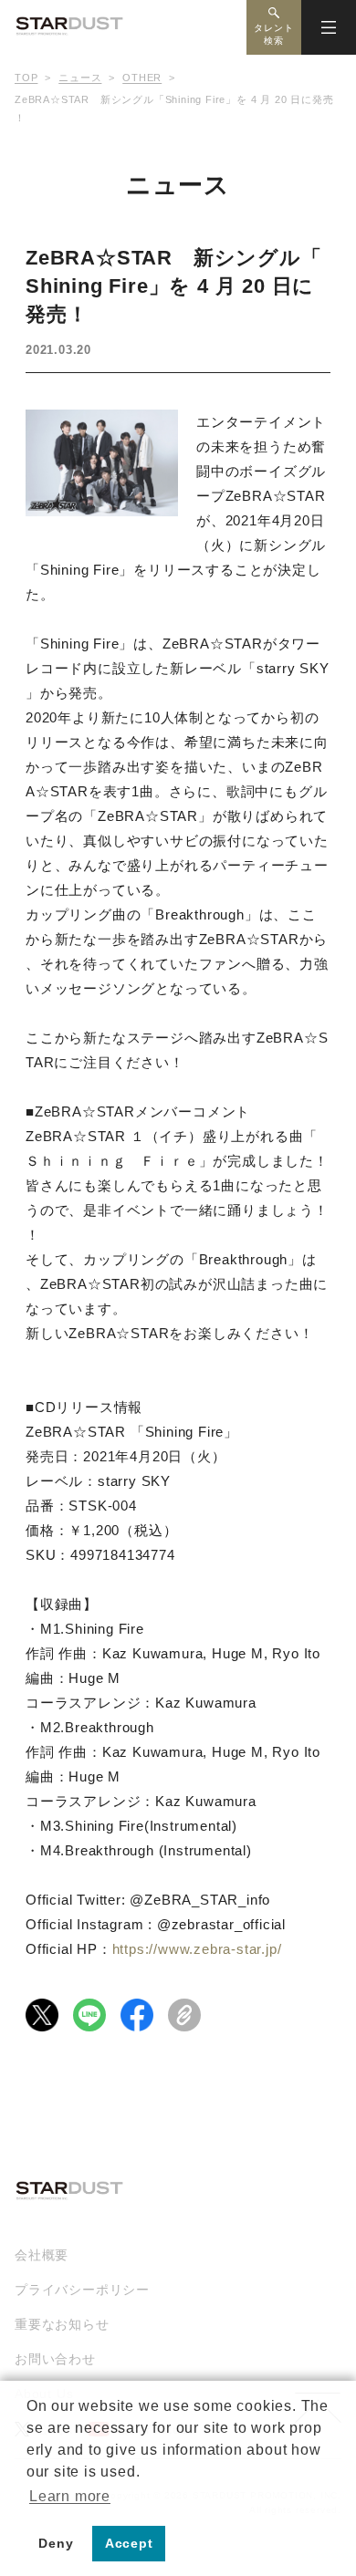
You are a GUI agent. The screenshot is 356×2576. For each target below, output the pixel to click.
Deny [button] (56, 2543)
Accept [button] (129, 2543)
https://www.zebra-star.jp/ (197, 1949)
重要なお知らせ (62, 2324)
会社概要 (42, 2255)
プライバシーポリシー (82, 2290)
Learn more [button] (70, 2496)
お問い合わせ (55, 2359)
